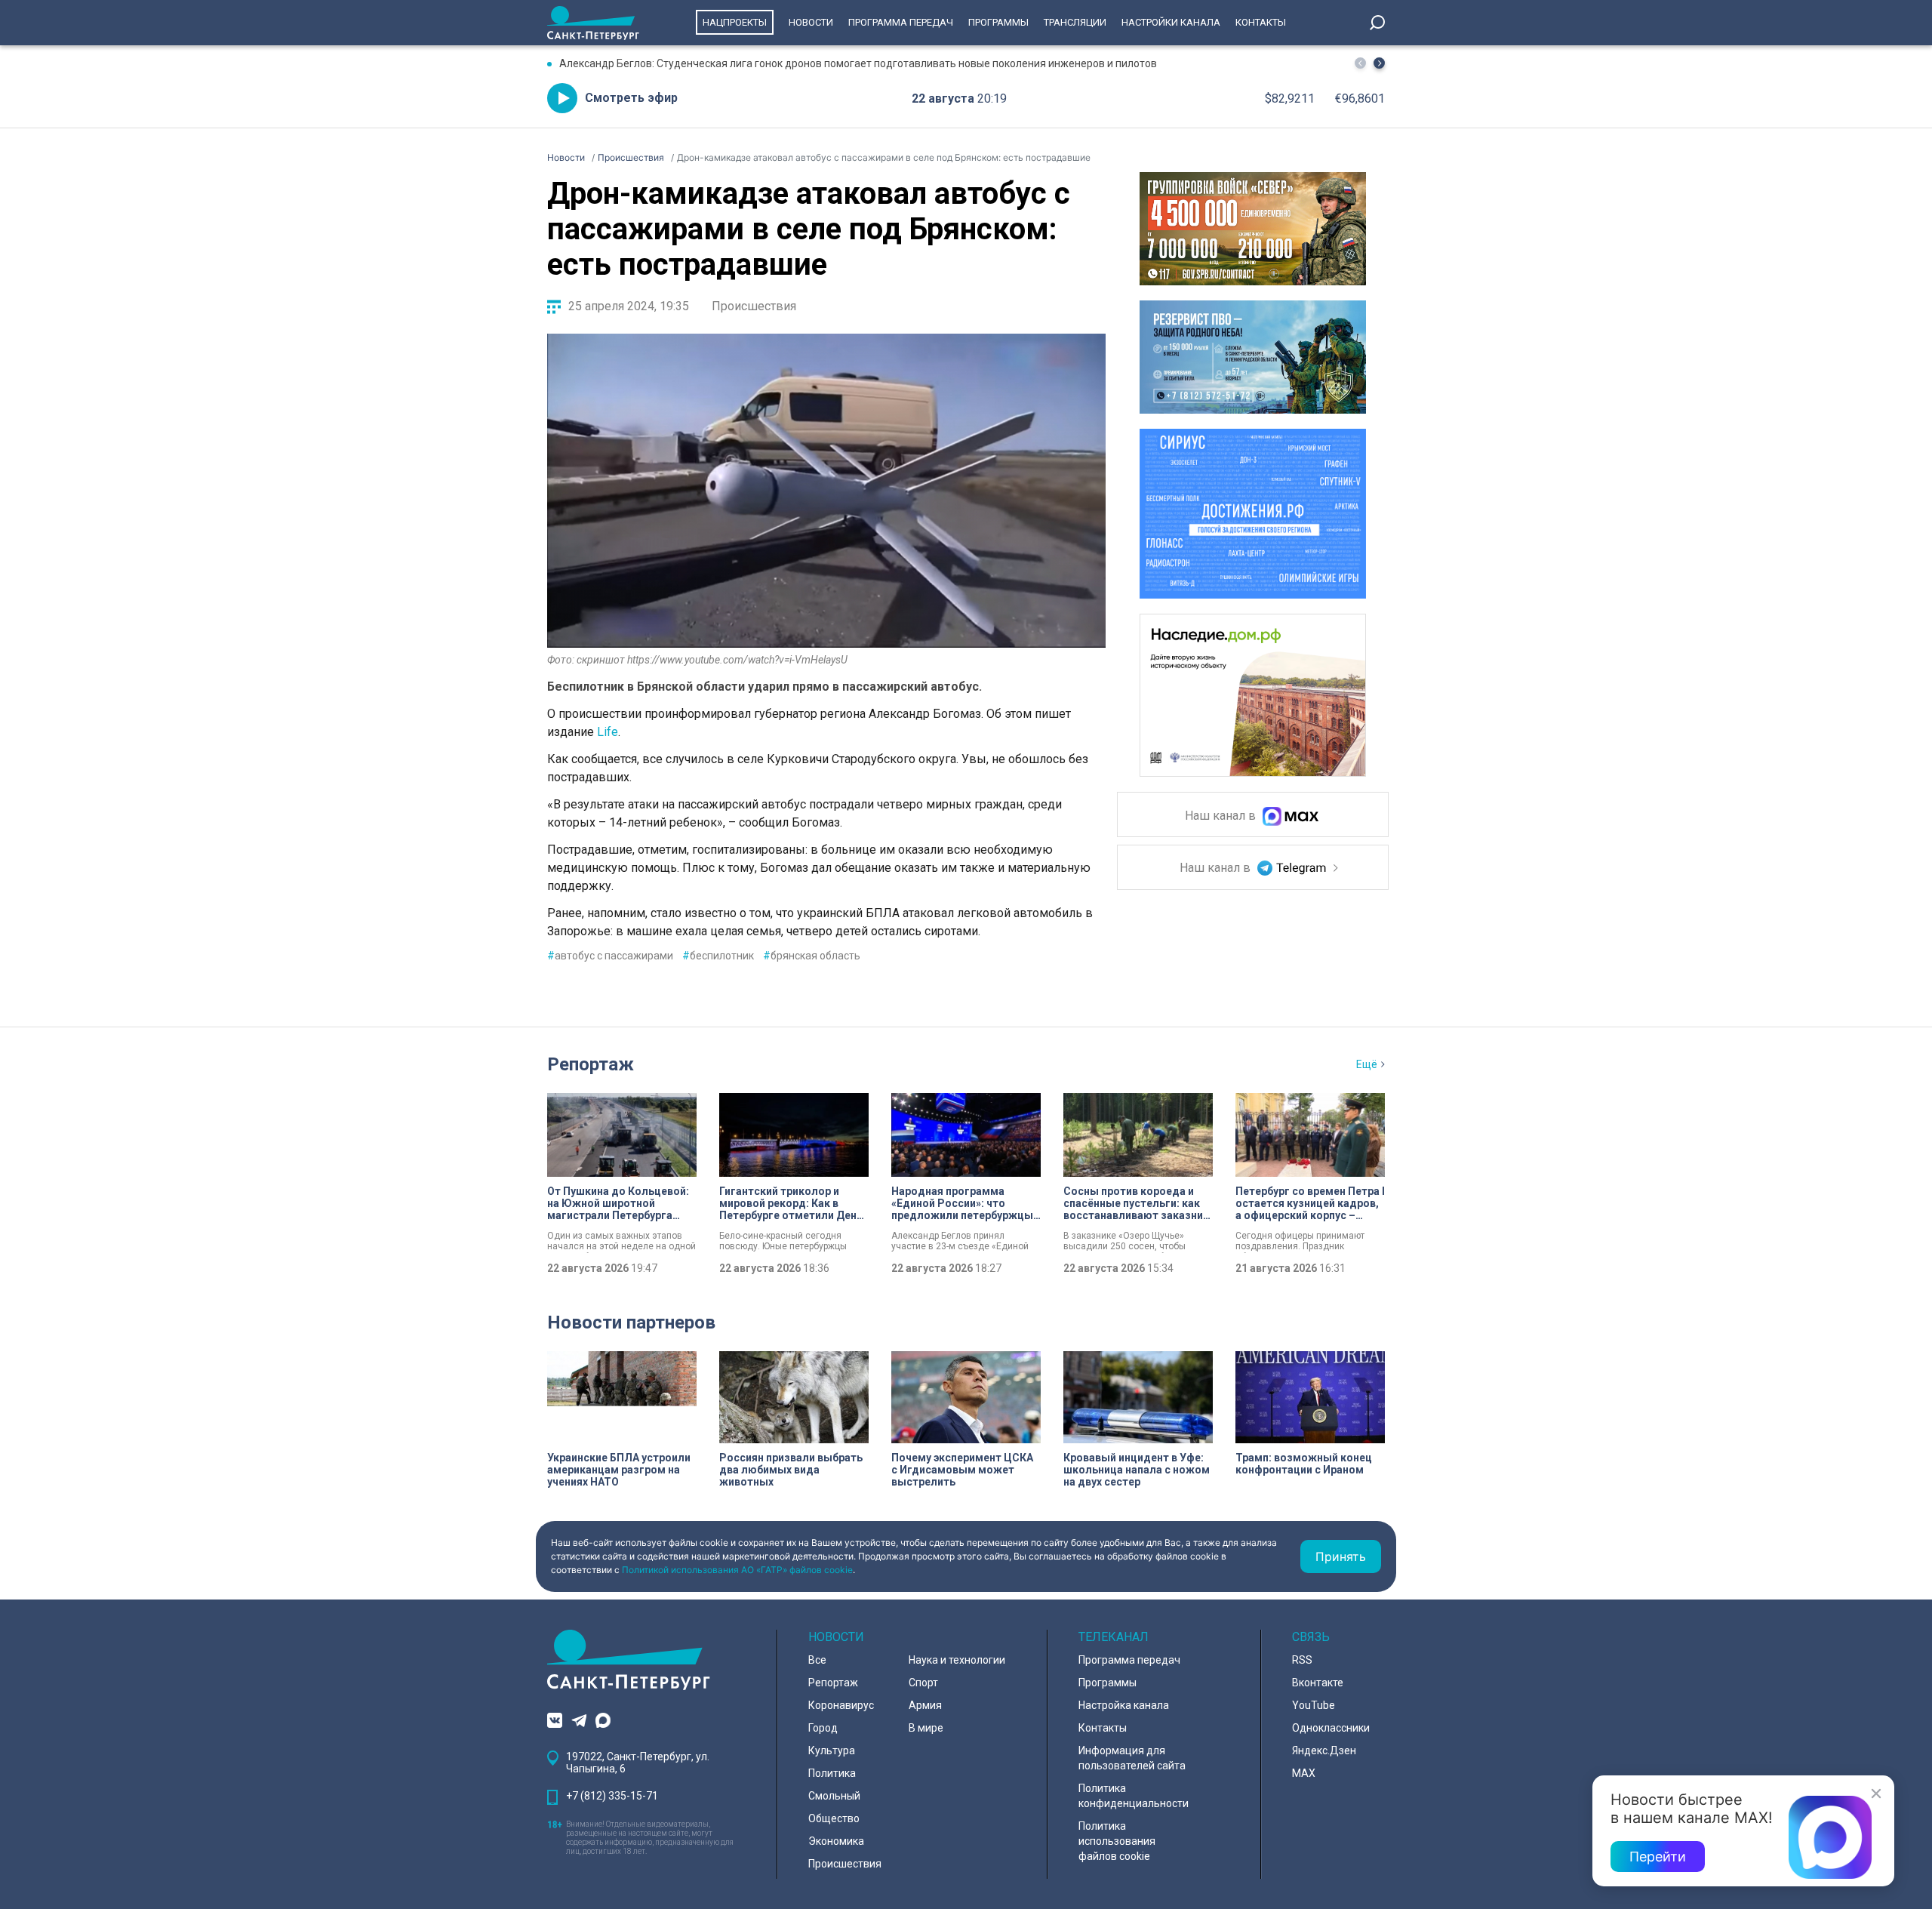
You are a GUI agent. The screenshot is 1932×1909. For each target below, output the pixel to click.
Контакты (1261, 22)
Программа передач (901, 22)
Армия (925, 1705)
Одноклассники (1331, 1728)
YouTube (1314, 1705)
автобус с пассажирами (610, 956)
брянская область (812, 956)
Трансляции (1075, 22)
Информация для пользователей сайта (1132, 1758)
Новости (811, 22)
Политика (832, 1773)
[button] (1379, 63)
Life (608, 732)
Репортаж (591, 1064)
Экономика (836, 1841)
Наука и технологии (957, 1660)
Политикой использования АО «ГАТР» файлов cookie (737, 1570)
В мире (926, 1728)
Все (817, 1660)
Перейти (1658, 1857)
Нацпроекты (735, 22)
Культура (832, 1750)
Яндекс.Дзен (1324, 1750)
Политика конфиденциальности (1134, 1796)
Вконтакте (1318, 1683)
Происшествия (754, 306)
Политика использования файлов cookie (1117, 1841)
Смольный (834, 1796)
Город (823, 1728)
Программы (998, 22)
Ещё (1367, 1064)
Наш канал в (1222, 816)
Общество (834, 1818)
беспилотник (718, 956)
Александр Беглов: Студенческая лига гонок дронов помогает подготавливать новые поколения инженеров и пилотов (858, 63)
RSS (1302, 1660)
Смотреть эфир (631, 98)
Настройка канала (1124, 1705)
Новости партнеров (631, 1322)
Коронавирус (841, 1705)
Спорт (923, 1683)
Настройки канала (1171, 22)
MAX (1304, 1773)
